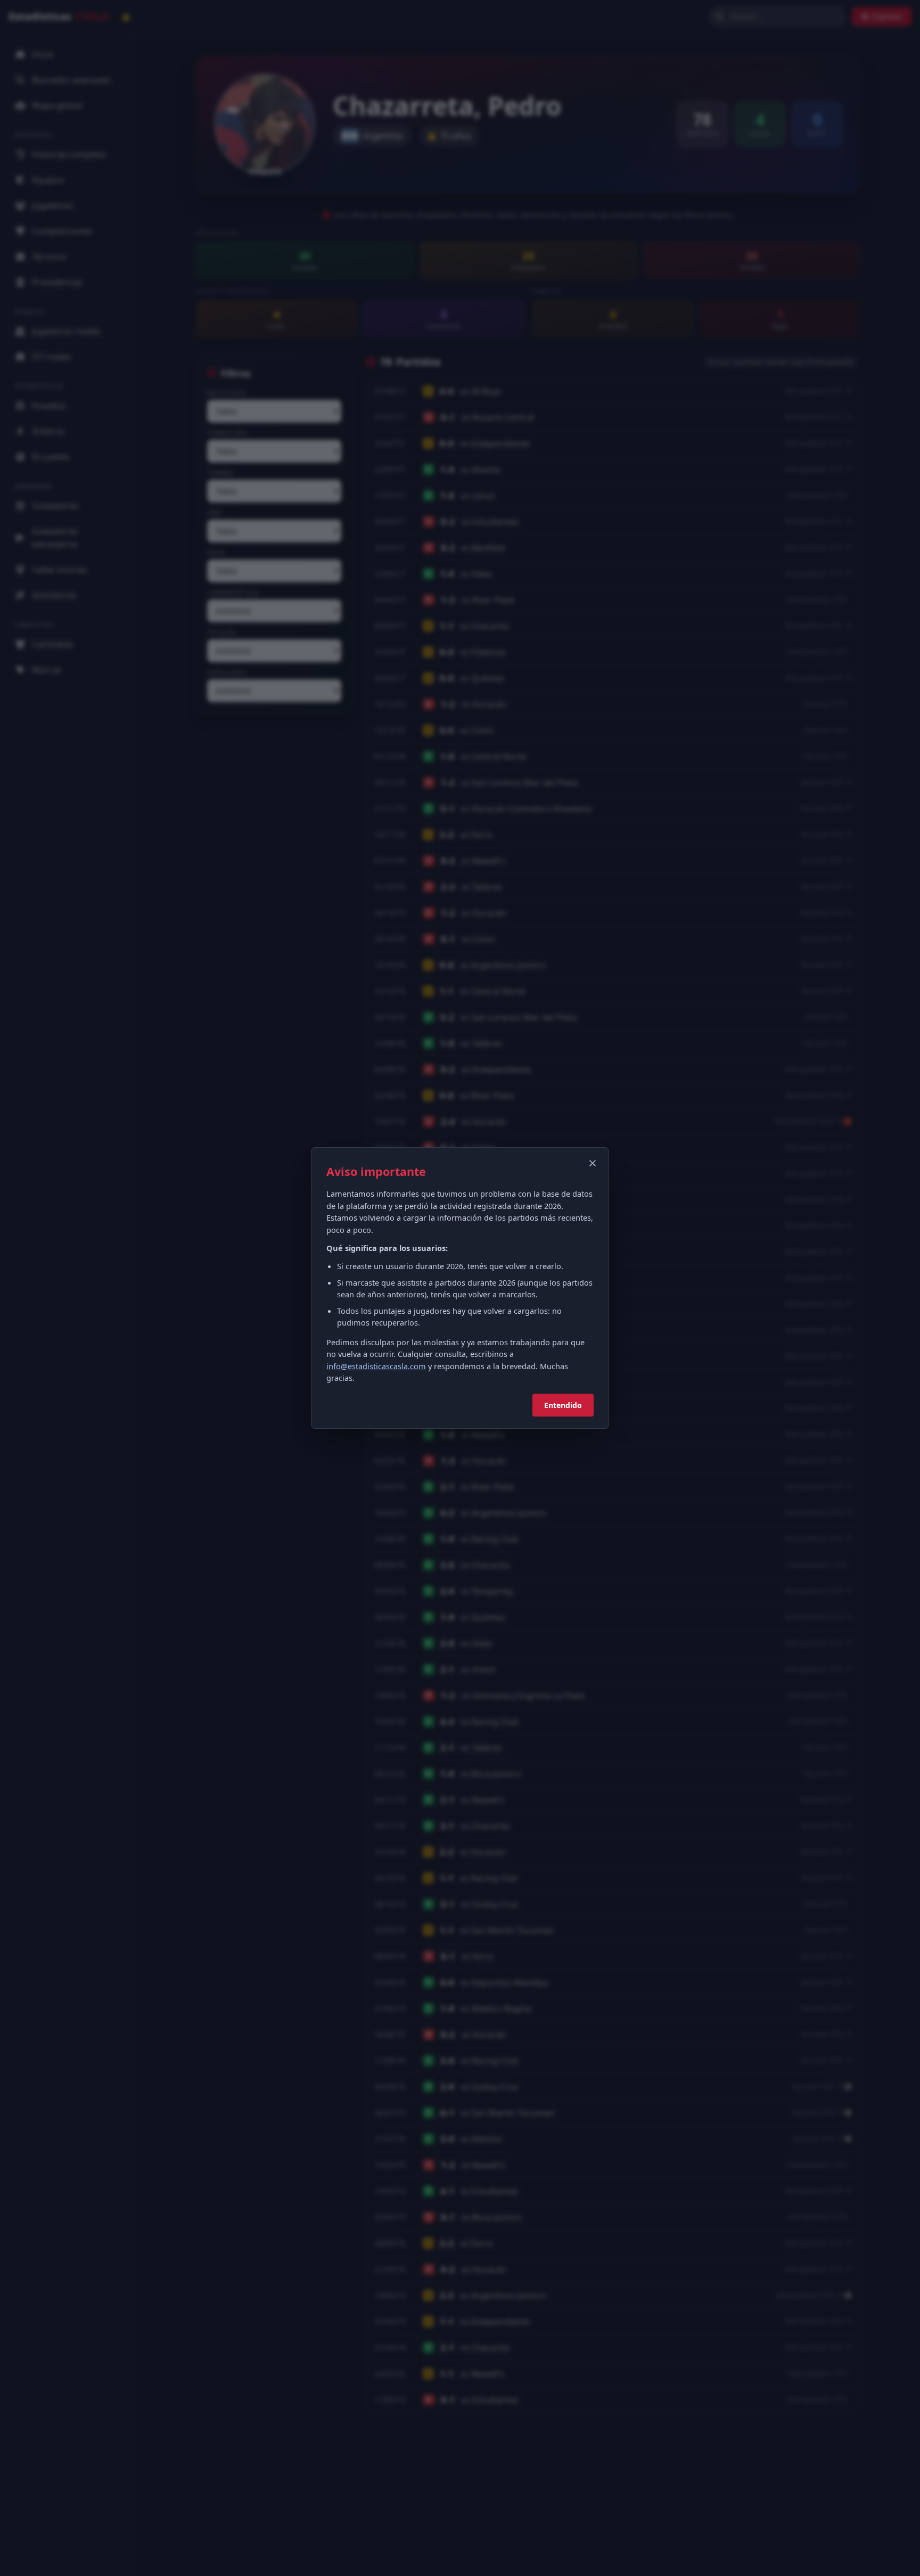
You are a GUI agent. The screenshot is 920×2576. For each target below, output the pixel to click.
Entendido (563, 1405)
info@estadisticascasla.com (376, 1366)
